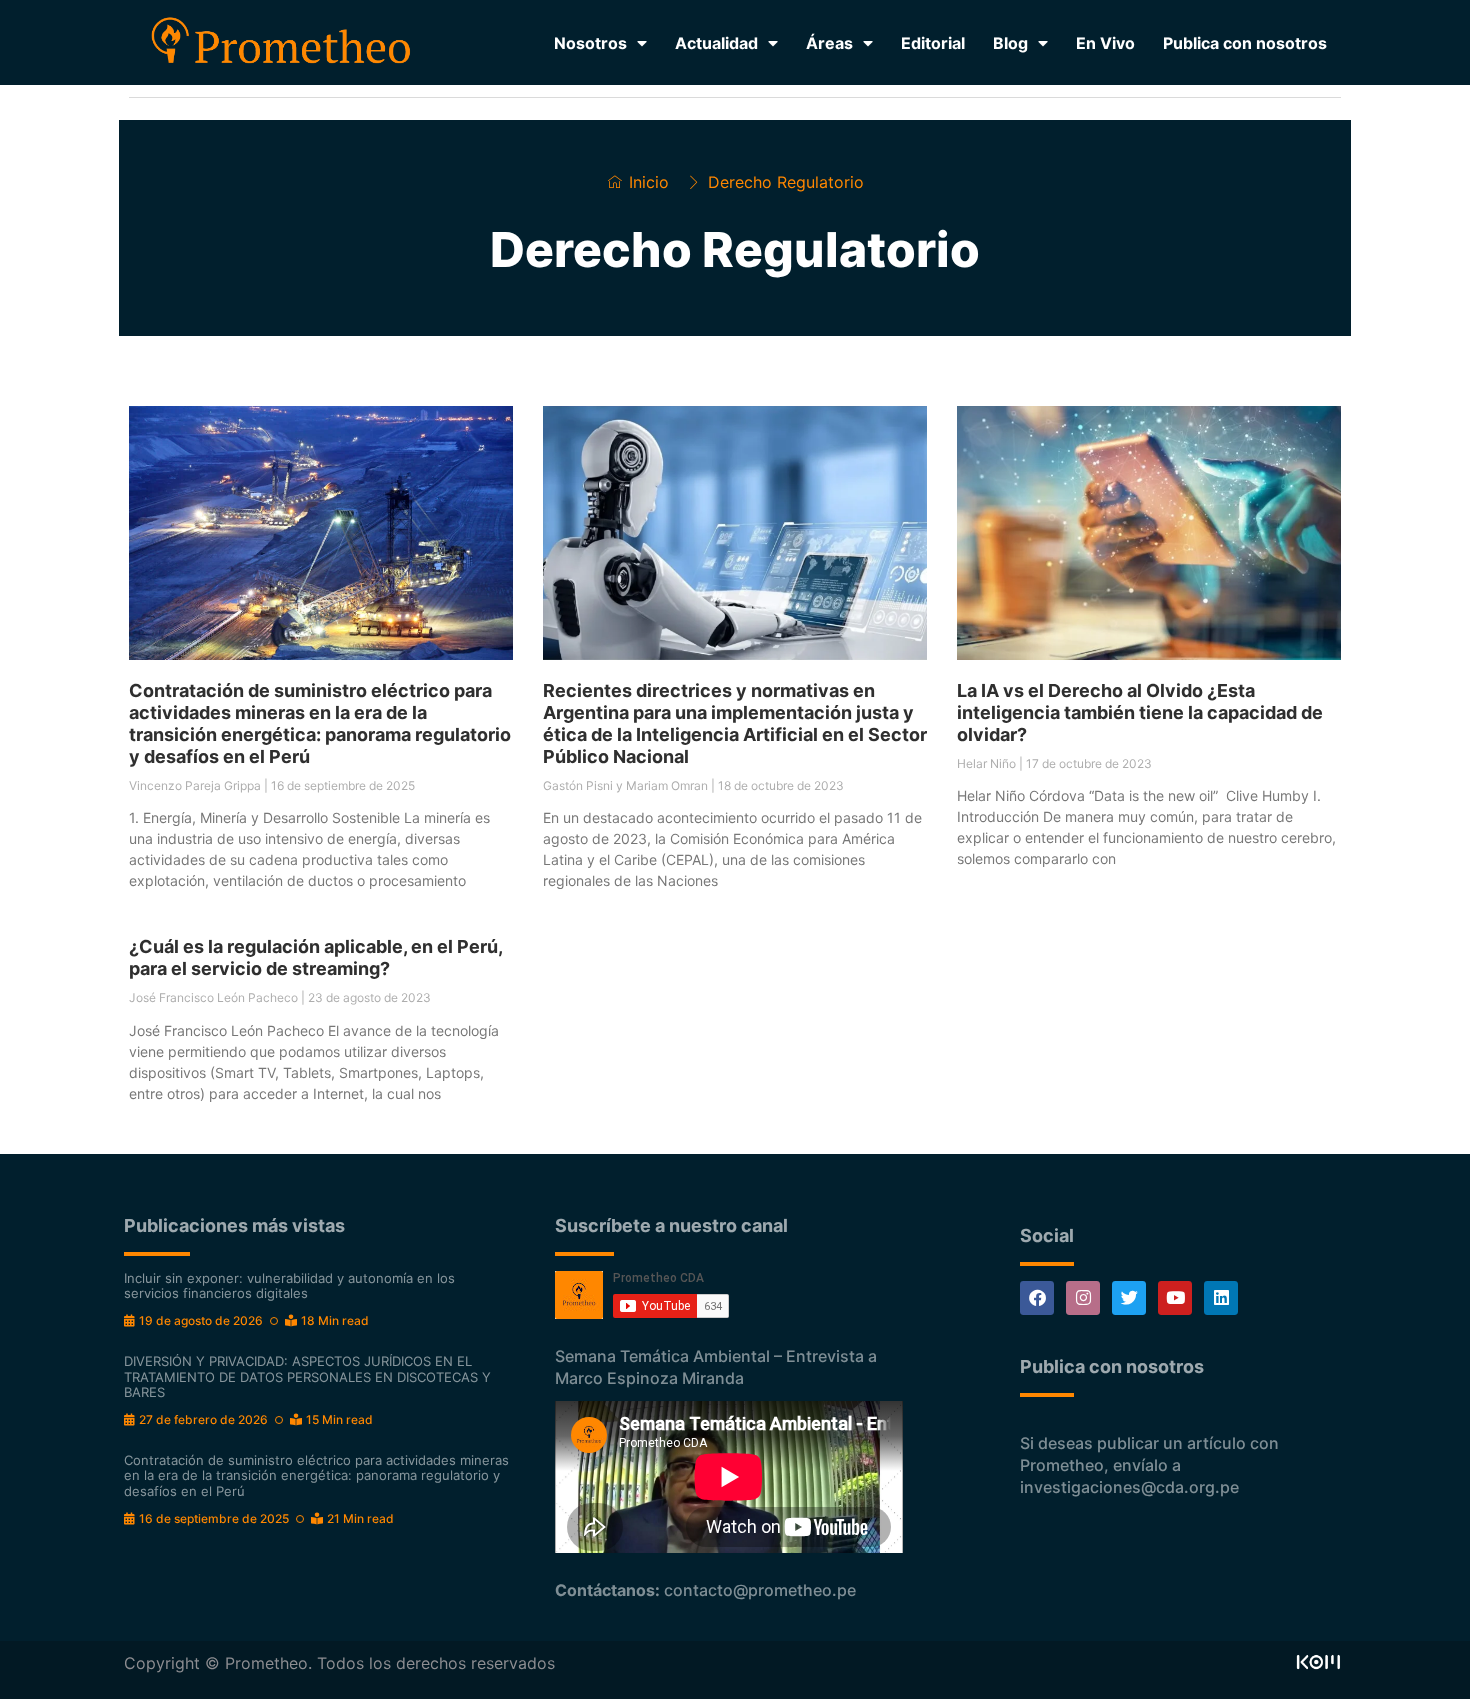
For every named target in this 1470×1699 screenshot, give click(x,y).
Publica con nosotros (1245, 43)
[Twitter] (1129, 1298)
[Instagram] (1083, 1298)
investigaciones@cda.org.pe (1129, 1487)
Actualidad (716, 43)
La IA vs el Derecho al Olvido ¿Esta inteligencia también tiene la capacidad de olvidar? (1140, 712)
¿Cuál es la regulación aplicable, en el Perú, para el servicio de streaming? (315, 957)
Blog (1010, 43)
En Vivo (1105, 43)
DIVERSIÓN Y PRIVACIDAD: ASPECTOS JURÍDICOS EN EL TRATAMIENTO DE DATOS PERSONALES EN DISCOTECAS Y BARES (307, 1376)
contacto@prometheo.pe (760, 1590)
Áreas (829, 43)
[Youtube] (1175, 1298)
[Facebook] (1037, 1298)
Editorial (933, 43)
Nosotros (590, 43)
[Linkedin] (1221, 1298)
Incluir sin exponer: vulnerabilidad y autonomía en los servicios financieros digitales (289, 1286)
